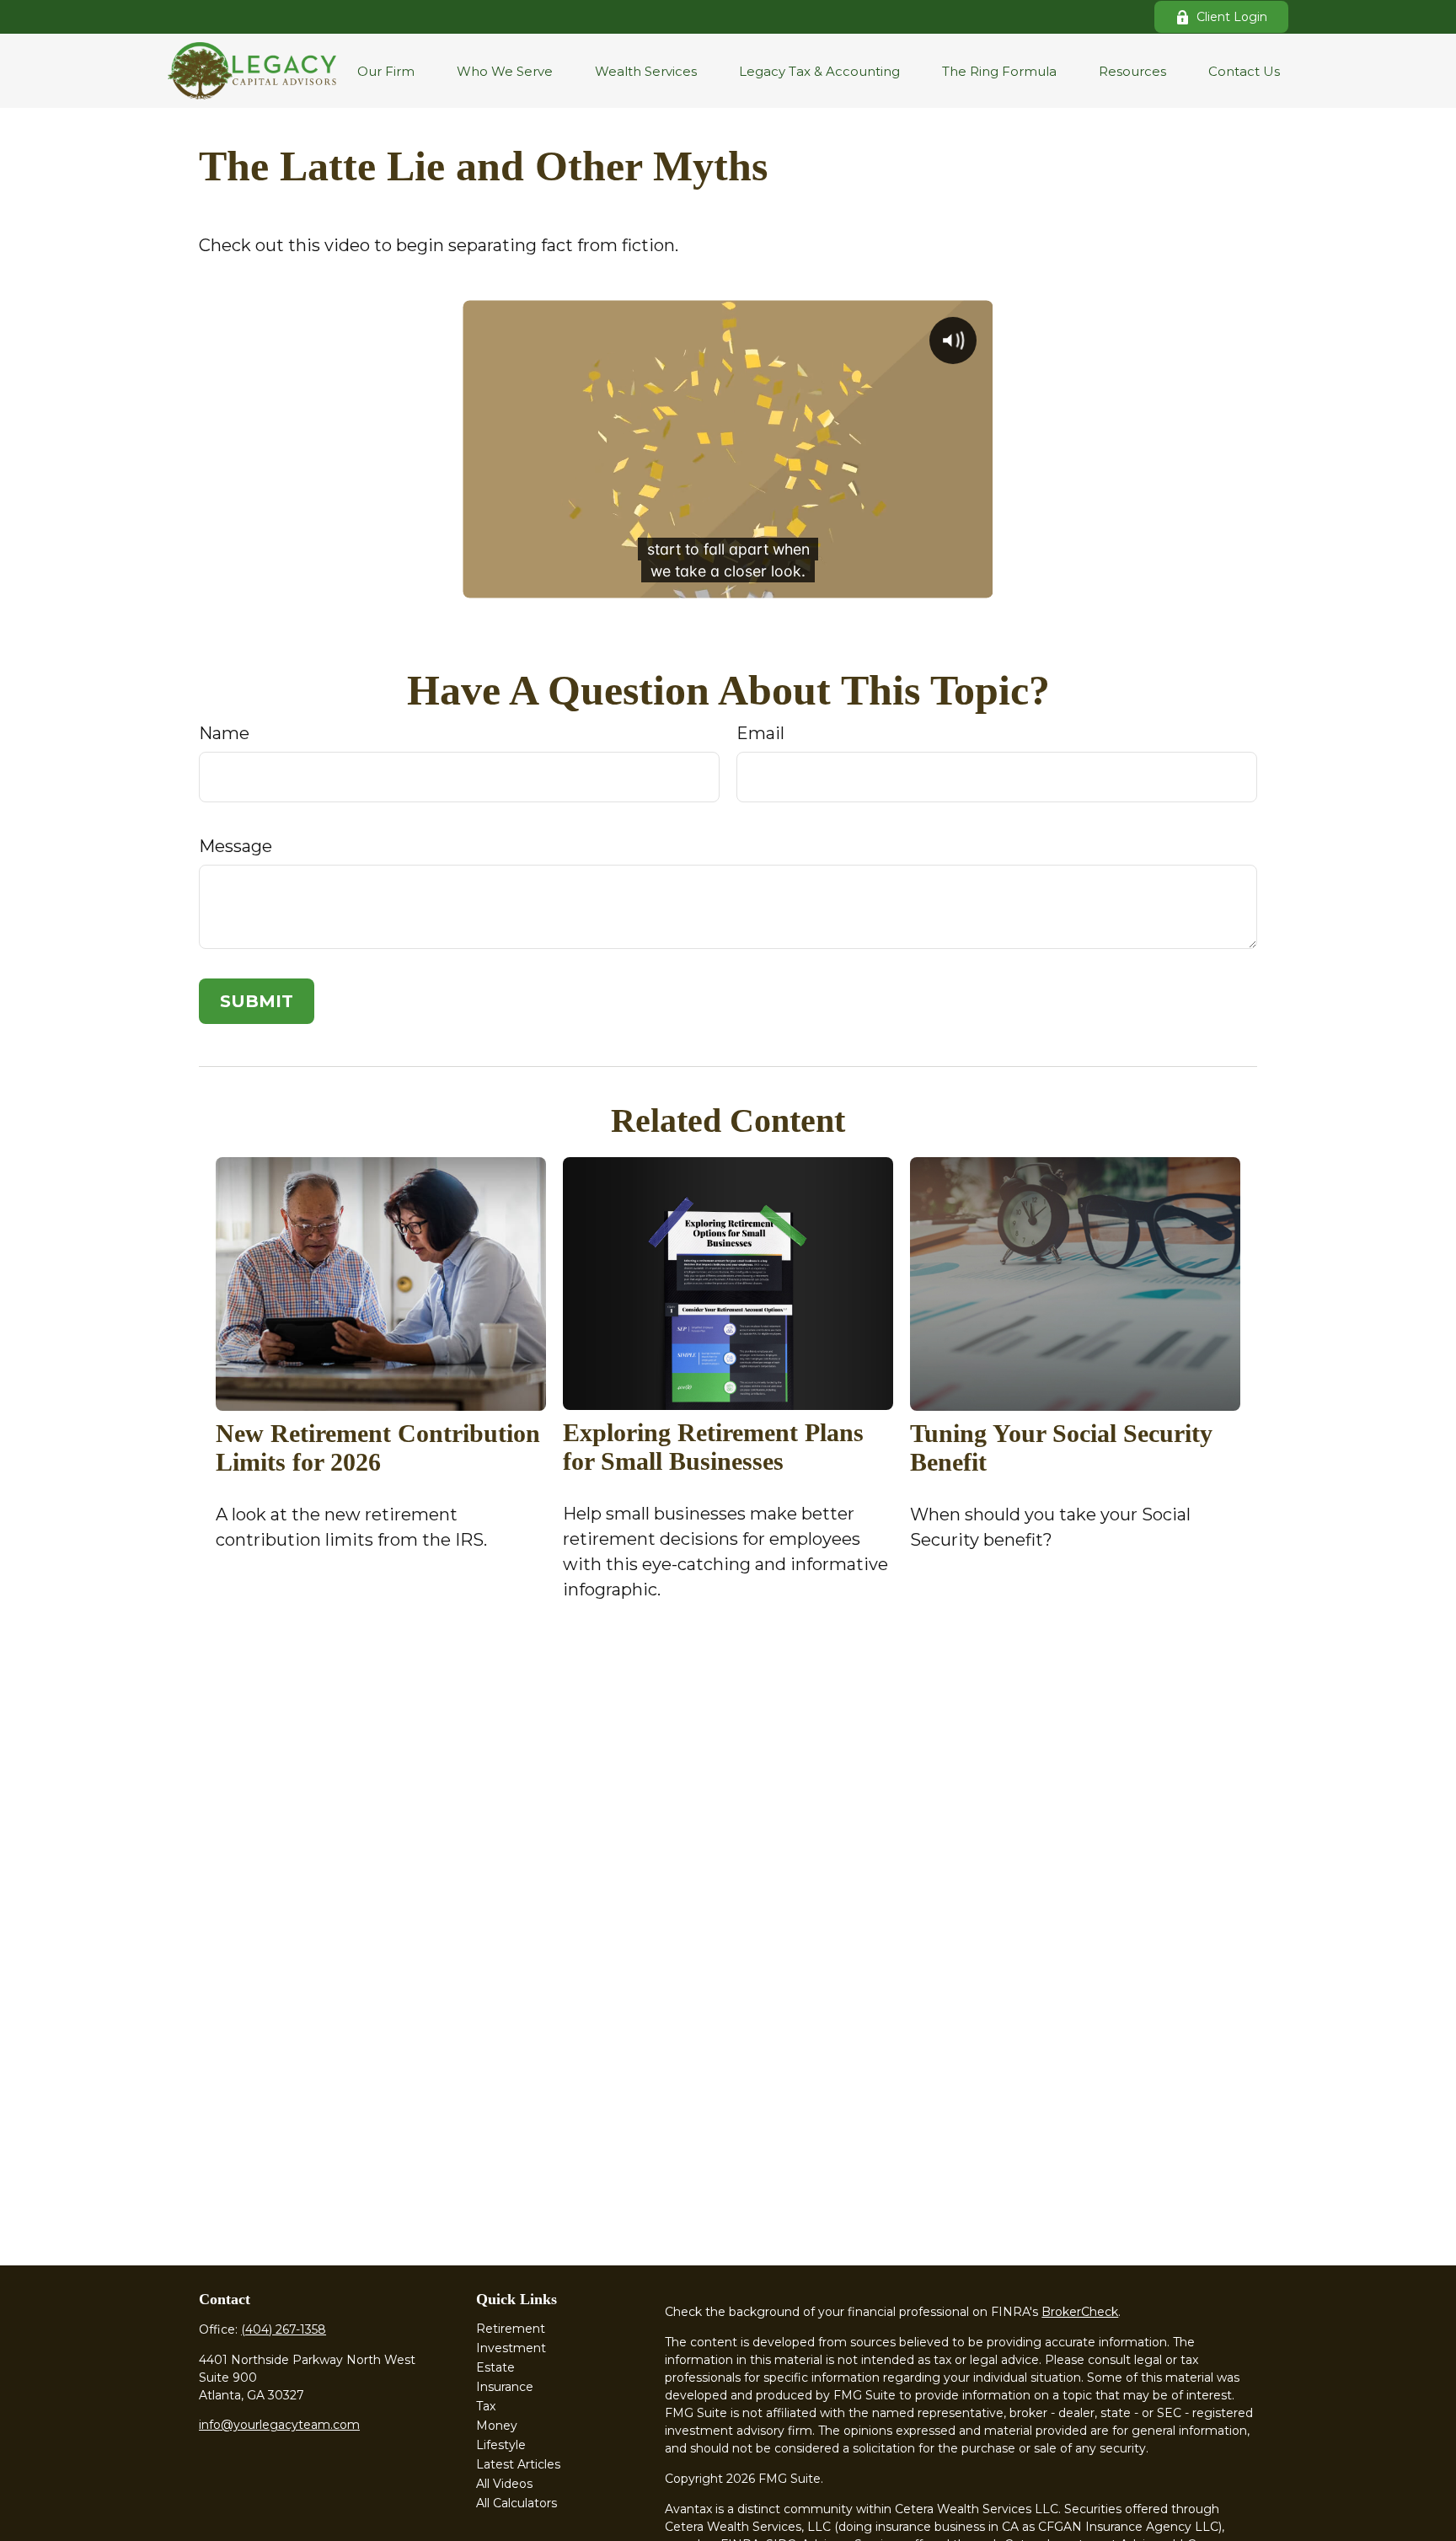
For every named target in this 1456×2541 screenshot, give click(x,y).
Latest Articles (518, 2464)
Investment (511, 2348)
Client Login (1232, 17)
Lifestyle (501, 2445)
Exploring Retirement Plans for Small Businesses (713, 1447)
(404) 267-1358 (284, 2329)
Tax (486, 2406)
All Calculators (517, 2503)
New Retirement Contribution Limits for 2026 (378, 1447)
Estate (495, 2367)
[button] (386, 71)
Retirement (511, 2329)
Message (236, 846)
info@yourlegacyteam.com (279, 2425)
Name (224, 733)
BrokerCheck (1080, 2312)
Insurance (505, 2387)
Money (497, 2426)
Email (760, 733)
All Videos (504, 2484)
